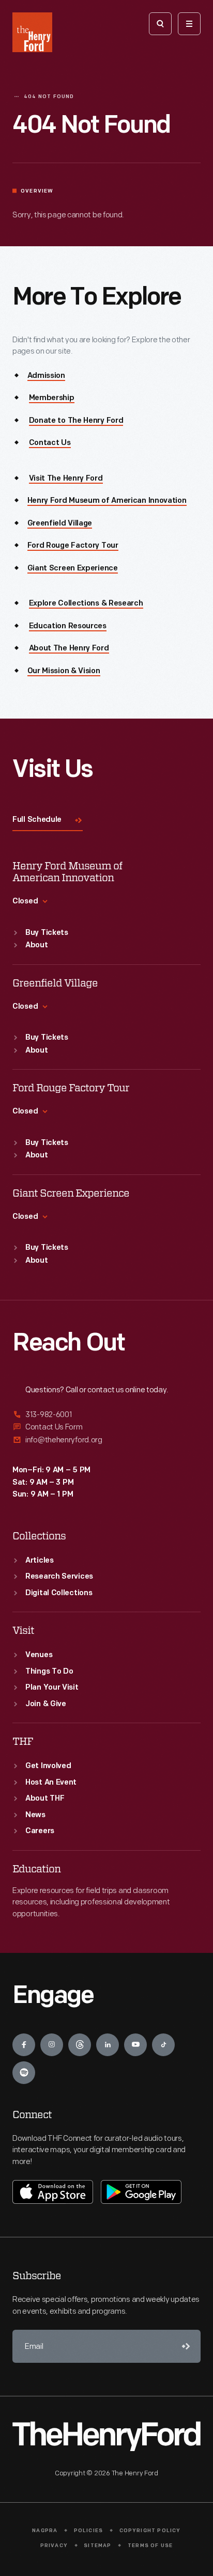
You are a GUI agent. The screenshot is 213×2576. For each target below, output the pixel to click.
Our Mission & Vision (64, 671)
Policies (89, 2531)
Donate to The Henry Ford (76, 421)
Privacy (54, 2546)
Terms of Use (150, 2546)
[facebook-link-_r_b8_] (24, 2045)
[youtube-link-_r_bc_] (135, 2045)
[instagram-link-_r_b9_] (52, 2045)
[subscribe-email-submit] (184, 2346)
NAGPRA (45, 2531)
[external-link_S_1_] (106, 1415)
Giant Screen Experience (73, 569)
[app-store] (53, 2192)
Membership (52, 398)
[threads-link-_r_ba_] (80, 2045)
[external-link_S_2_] (106, 1427)
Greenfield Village (60, 524)
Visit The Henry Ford (66, 479)
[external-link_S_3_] (106, 1440)
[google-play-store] (141, 2192)
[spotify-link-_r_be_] (24, 2073)
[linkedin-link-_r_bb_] (108, 2045)
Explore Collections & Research (86, 604)
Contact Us (50, 443)
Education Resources (68, 626)
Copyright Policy (150, 2531)
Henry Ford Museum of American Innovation (107, 501)
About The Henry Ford (69, 649)
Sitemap (97, 2546)
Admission (46, 376)
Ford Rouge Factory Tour (73, 546)
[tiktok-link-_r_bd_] (163, 2045)
